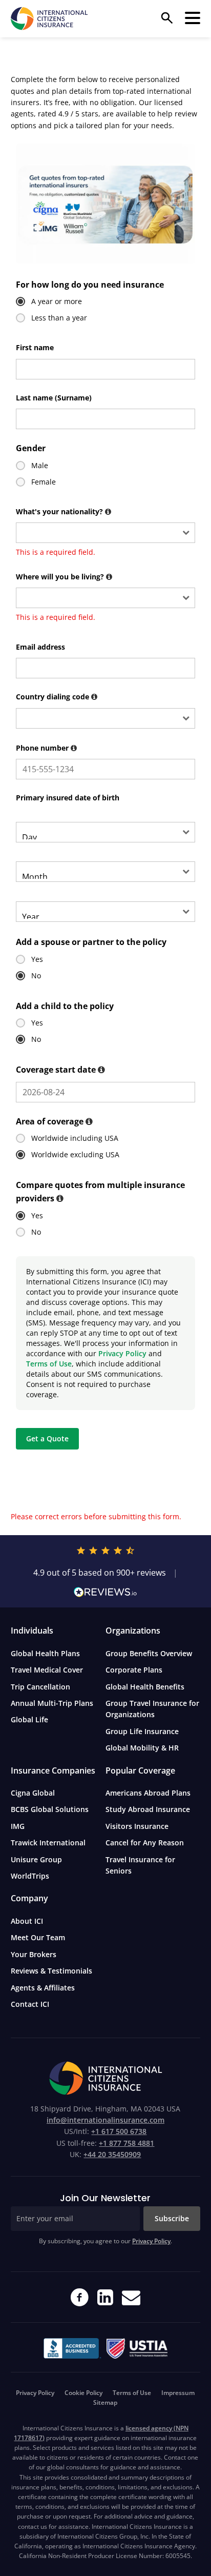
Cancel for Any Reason (145, 1843)
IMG (18, 1826)
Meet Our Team (38, 1937)
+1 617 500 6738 (119, 2131)
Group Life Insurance (142, 1731)
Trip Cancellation (40, 1687)
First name (35, 347)
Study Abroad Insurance (148, 1809)
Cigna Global (33, 1793)
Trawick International (48, 1843)
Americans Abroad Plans (148, 1793)
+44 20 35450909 (112, 2154)
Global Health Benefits (145, 1687)
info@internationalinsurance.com (105, 2120)
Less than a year (59, 318)
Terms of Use (49, 1364)
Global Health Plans (45, 1653)
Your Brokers (34, 1954)
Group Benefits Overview (149, 1653)
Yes (37, 959)
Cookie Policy (83, 2393)
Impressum (178, 2393)
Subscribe (172, 2218)
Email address (40, 647)
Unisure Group (36, 1859)
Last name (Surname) (54, 398)
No (36, 975)
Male (40, 465)
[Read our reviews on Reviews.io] (106, 1592)
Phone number (47, 748)
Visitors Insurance (137, 1826)
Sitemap (105, 2402)
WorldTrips (30, 1876)
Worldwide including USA (75, 1138)
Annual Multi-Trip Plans (52, 1703)
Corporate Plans (134, 1670)
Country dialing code (58, 697)
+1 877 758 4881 (126, 2143)
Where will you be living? (65, 577)
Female (44, 482)
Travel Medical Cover (47, 1670)
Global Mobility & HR (142, 1748)
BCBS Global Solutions (50, 1809)
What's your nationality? (65, 511)
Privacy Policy (122, 1353)
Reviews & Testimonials (51, 1971)
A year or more (57, 301)
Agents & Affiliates (43, 1988)
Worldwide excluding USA (75, 1154)
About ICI (27, 1921)
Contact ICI (30, 2004)
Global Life (29, 1719)
